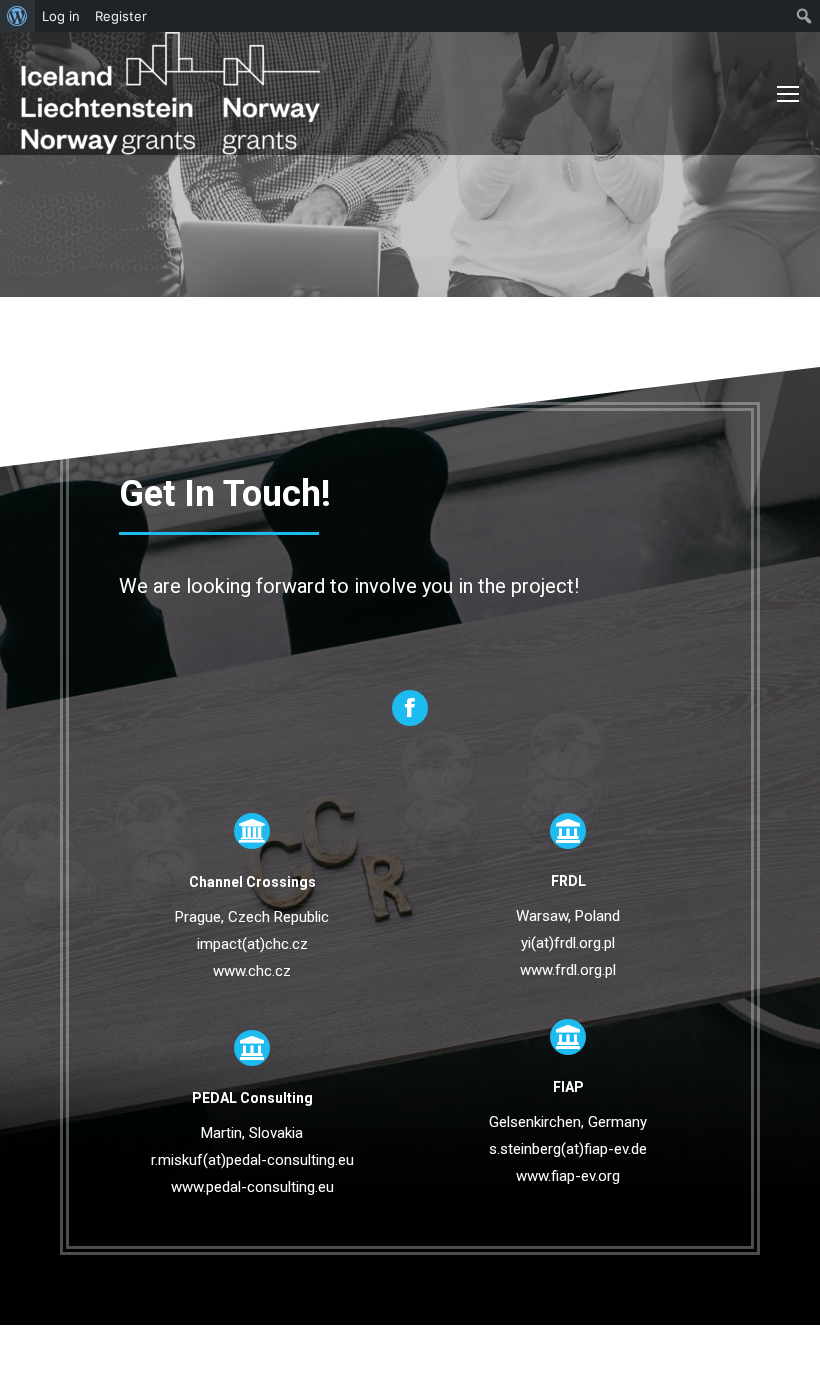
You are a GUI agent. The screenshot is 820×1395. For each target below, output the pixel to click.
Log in (61, 16)
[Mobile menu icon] (788, 94)
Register (121, 16)
